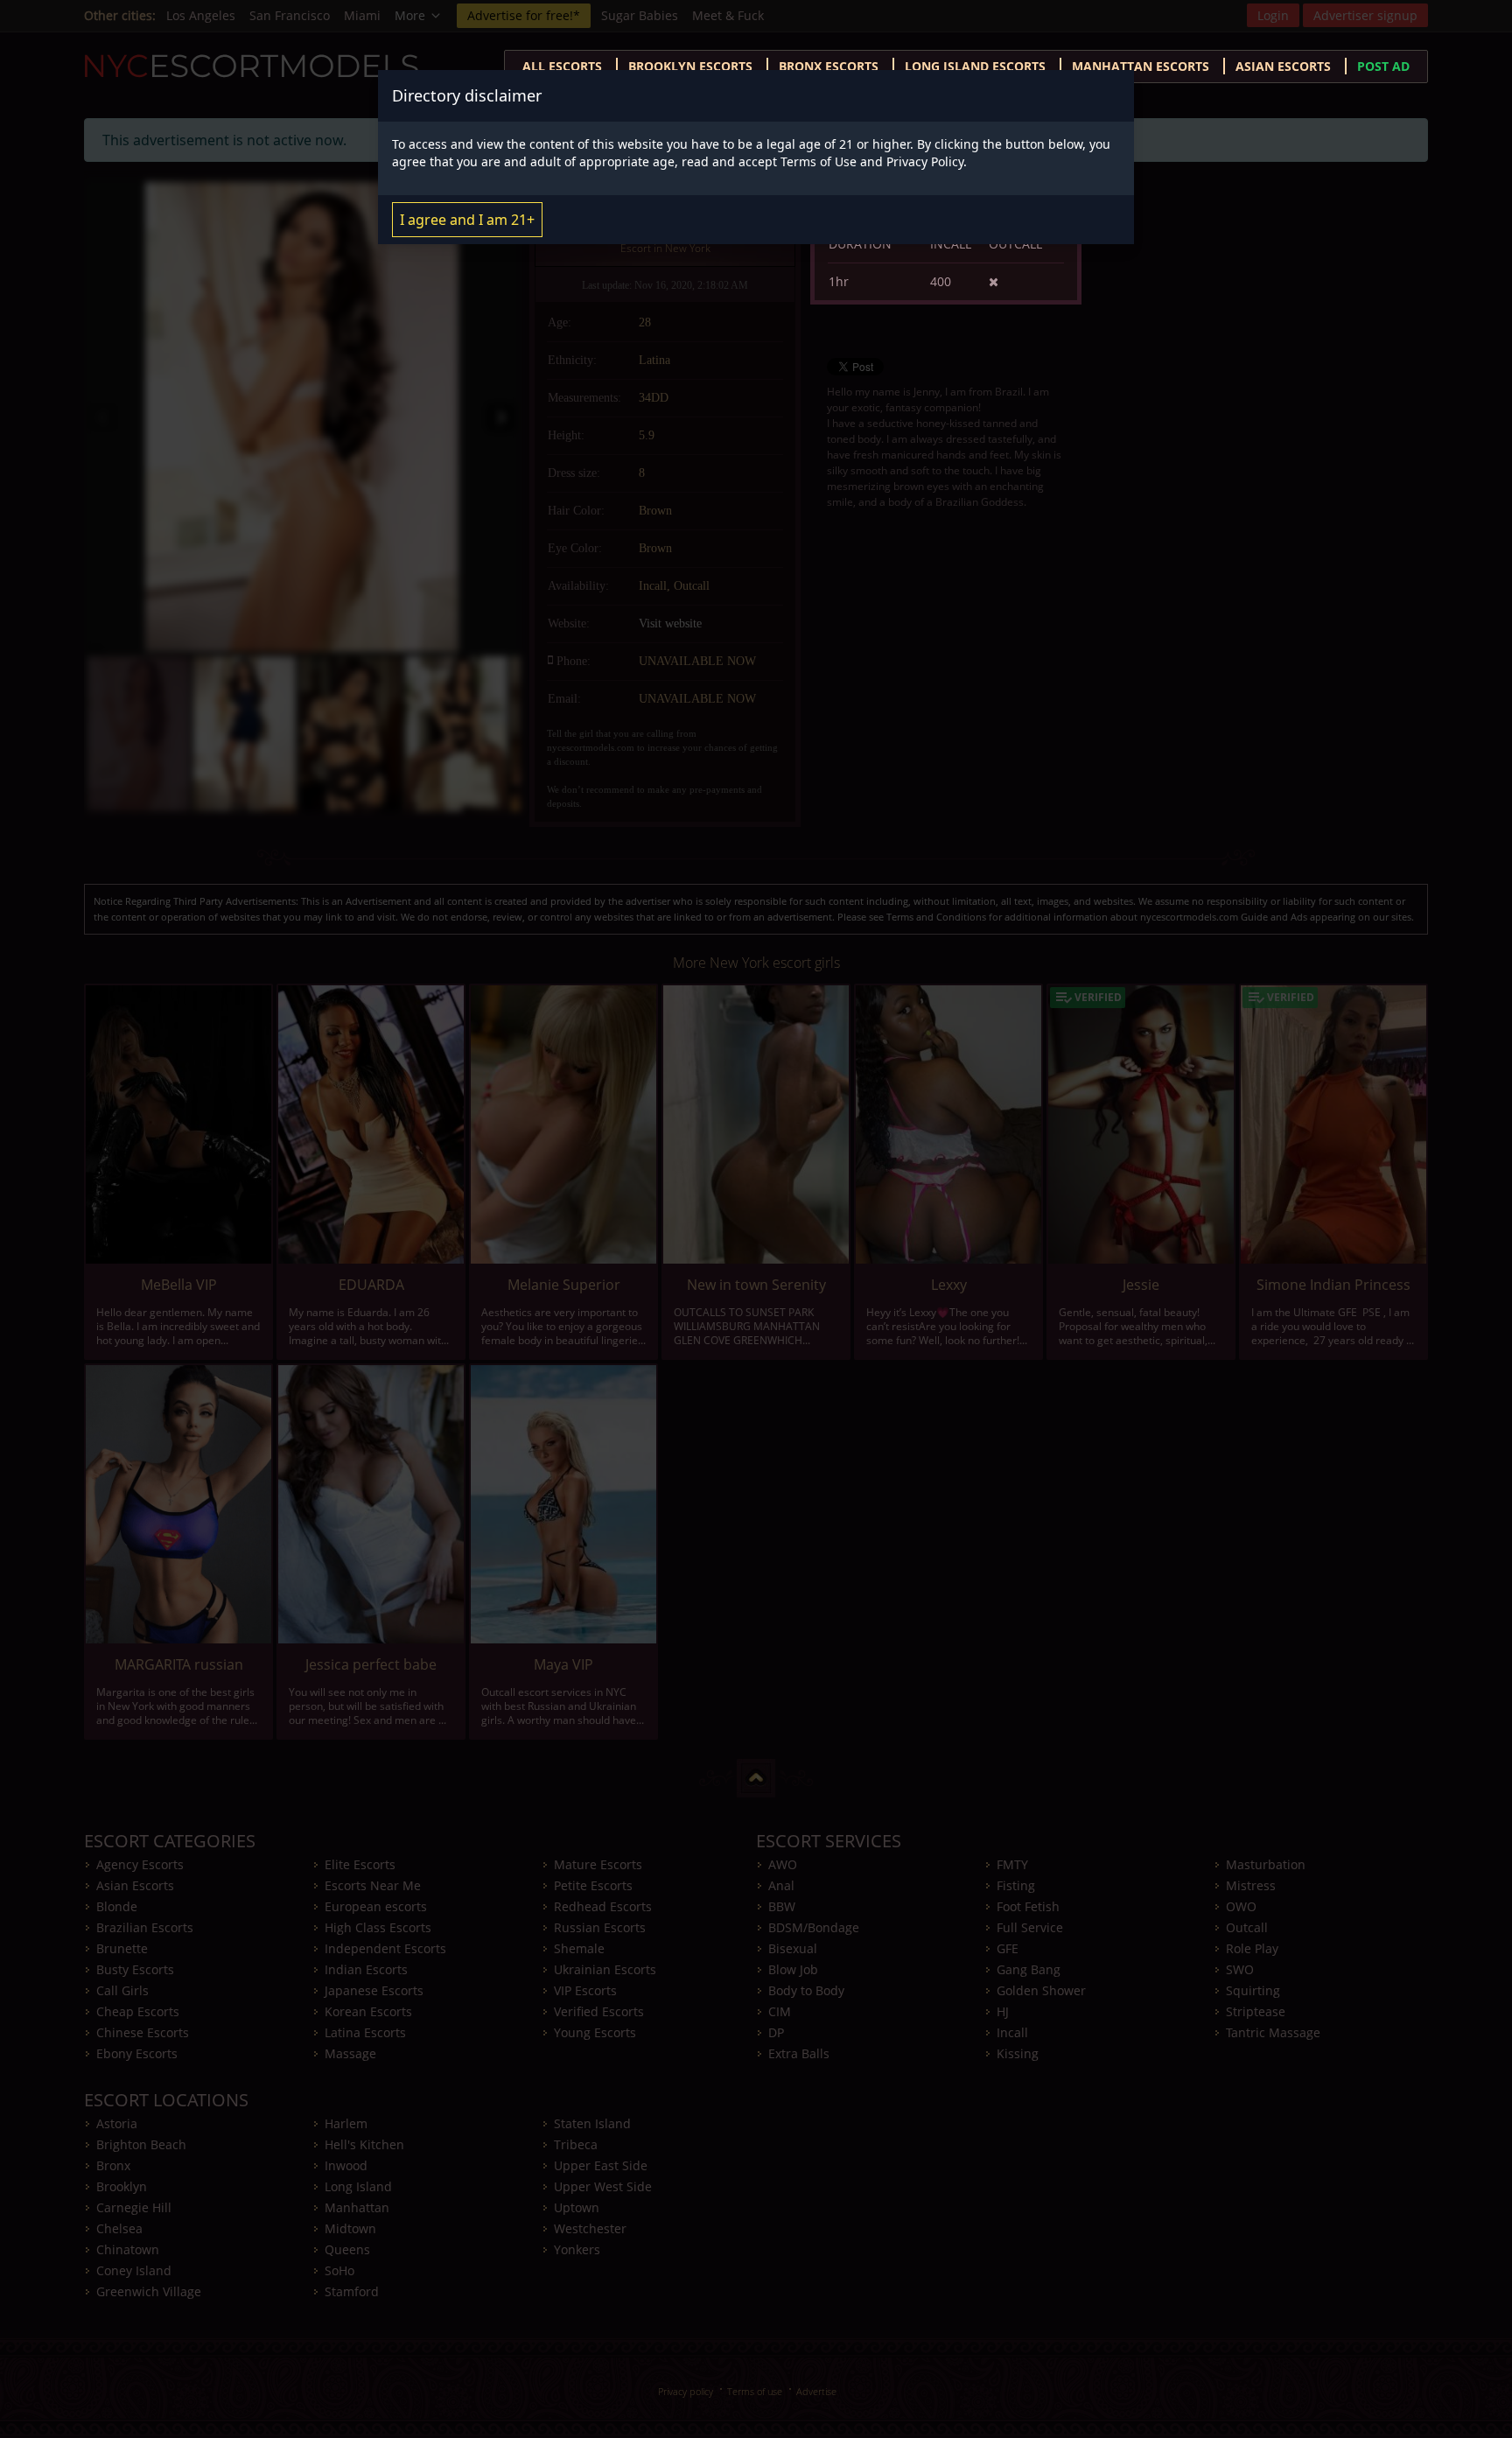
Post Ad (1383, 66)
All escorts (562, 66)
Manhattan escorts (1141, 66)
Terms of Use (819, 161)
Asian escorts (1283, 66)
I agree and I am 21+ (467, 220)
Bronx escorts (829, 66)
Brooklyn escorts (690, 66)
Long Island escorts (975, 66)
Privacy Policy (925, 161)
